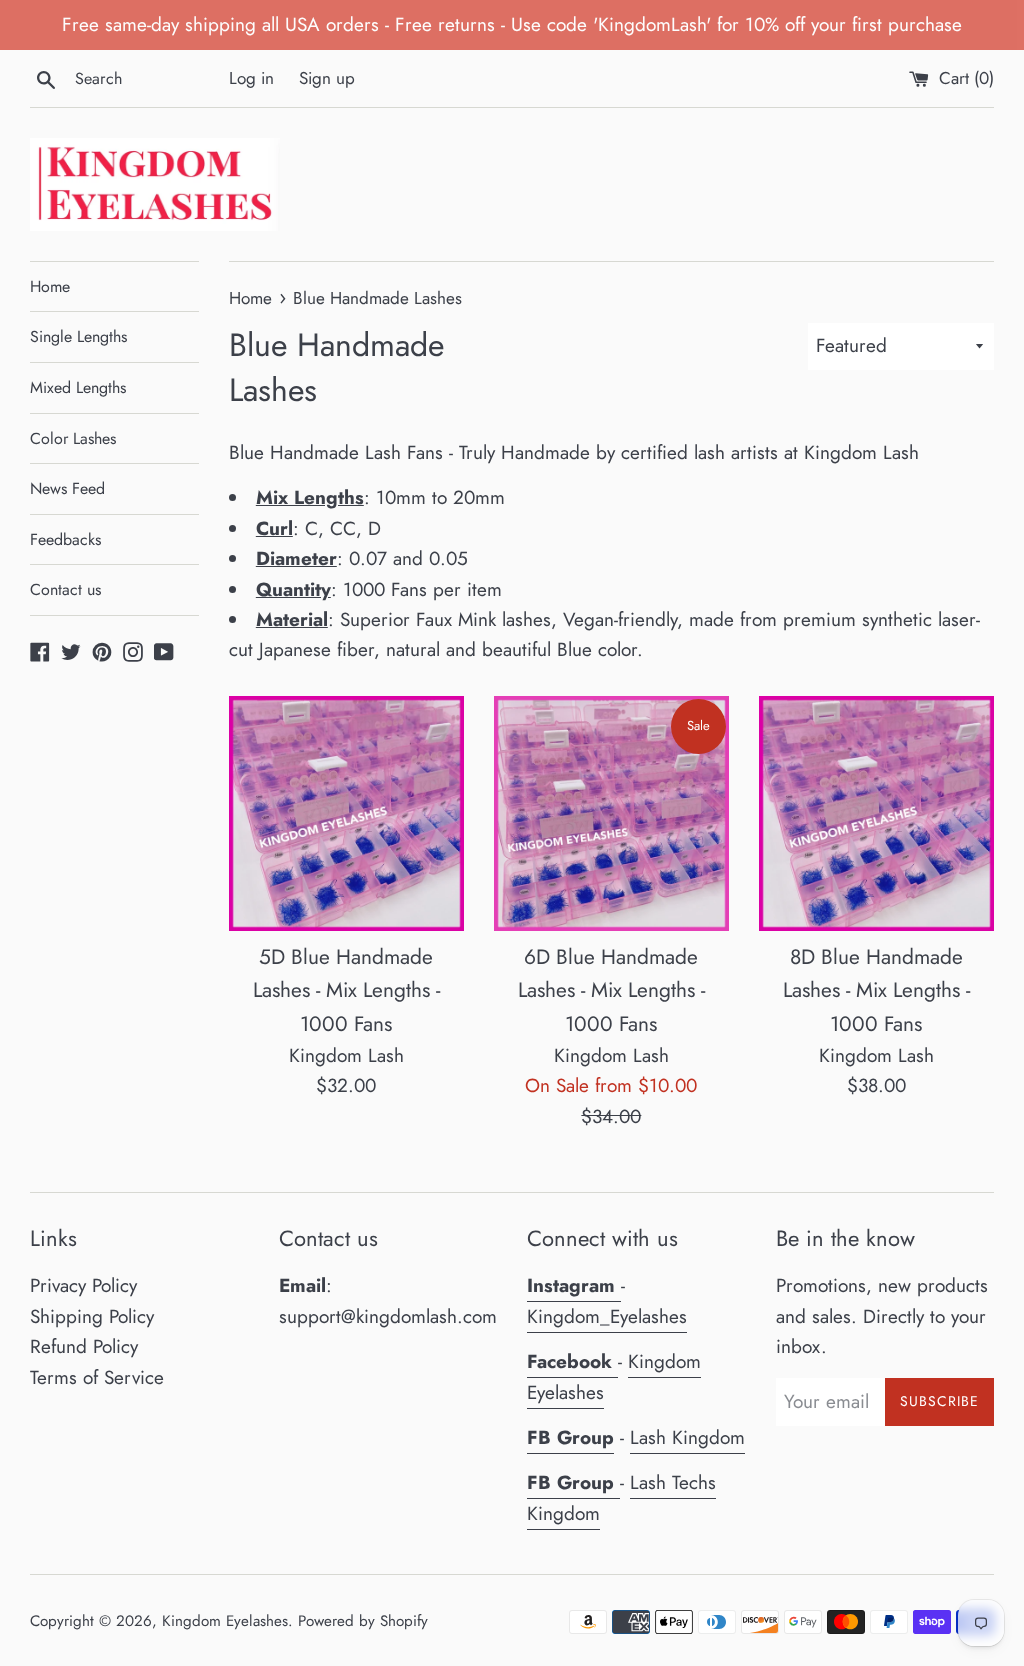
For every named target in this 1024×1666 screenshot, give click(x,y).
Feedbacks (65, 539)
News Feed (67, 488)
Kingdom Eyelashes (225, 1621)
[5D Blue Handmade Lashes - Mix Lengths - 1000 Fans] (346, 813)
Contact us (65, 589)
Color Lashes (73, 438)
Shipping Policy (92, 1316)
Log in (251, 78)
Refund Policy (84, 1346)
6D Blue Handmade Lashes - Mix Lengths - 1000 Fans (611, 990)
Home (50, 286)
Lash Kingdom (687, 1437)
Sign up (327, 78)
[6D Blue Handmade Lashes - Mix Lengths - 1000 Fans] (611, 813)
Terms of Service (97, 1377)
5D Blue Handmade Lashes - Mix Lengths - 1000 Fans (346, 990)
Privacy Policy (83, 1285)
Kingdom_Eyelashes (607, 1316)
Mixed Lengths (78, 387)
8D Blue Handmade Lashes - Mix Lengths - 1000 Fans (876, 990)
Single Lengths (78, 336)
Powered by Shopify (363, 1621)
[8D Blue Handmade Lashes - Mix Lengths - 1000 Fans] (876, 813)
